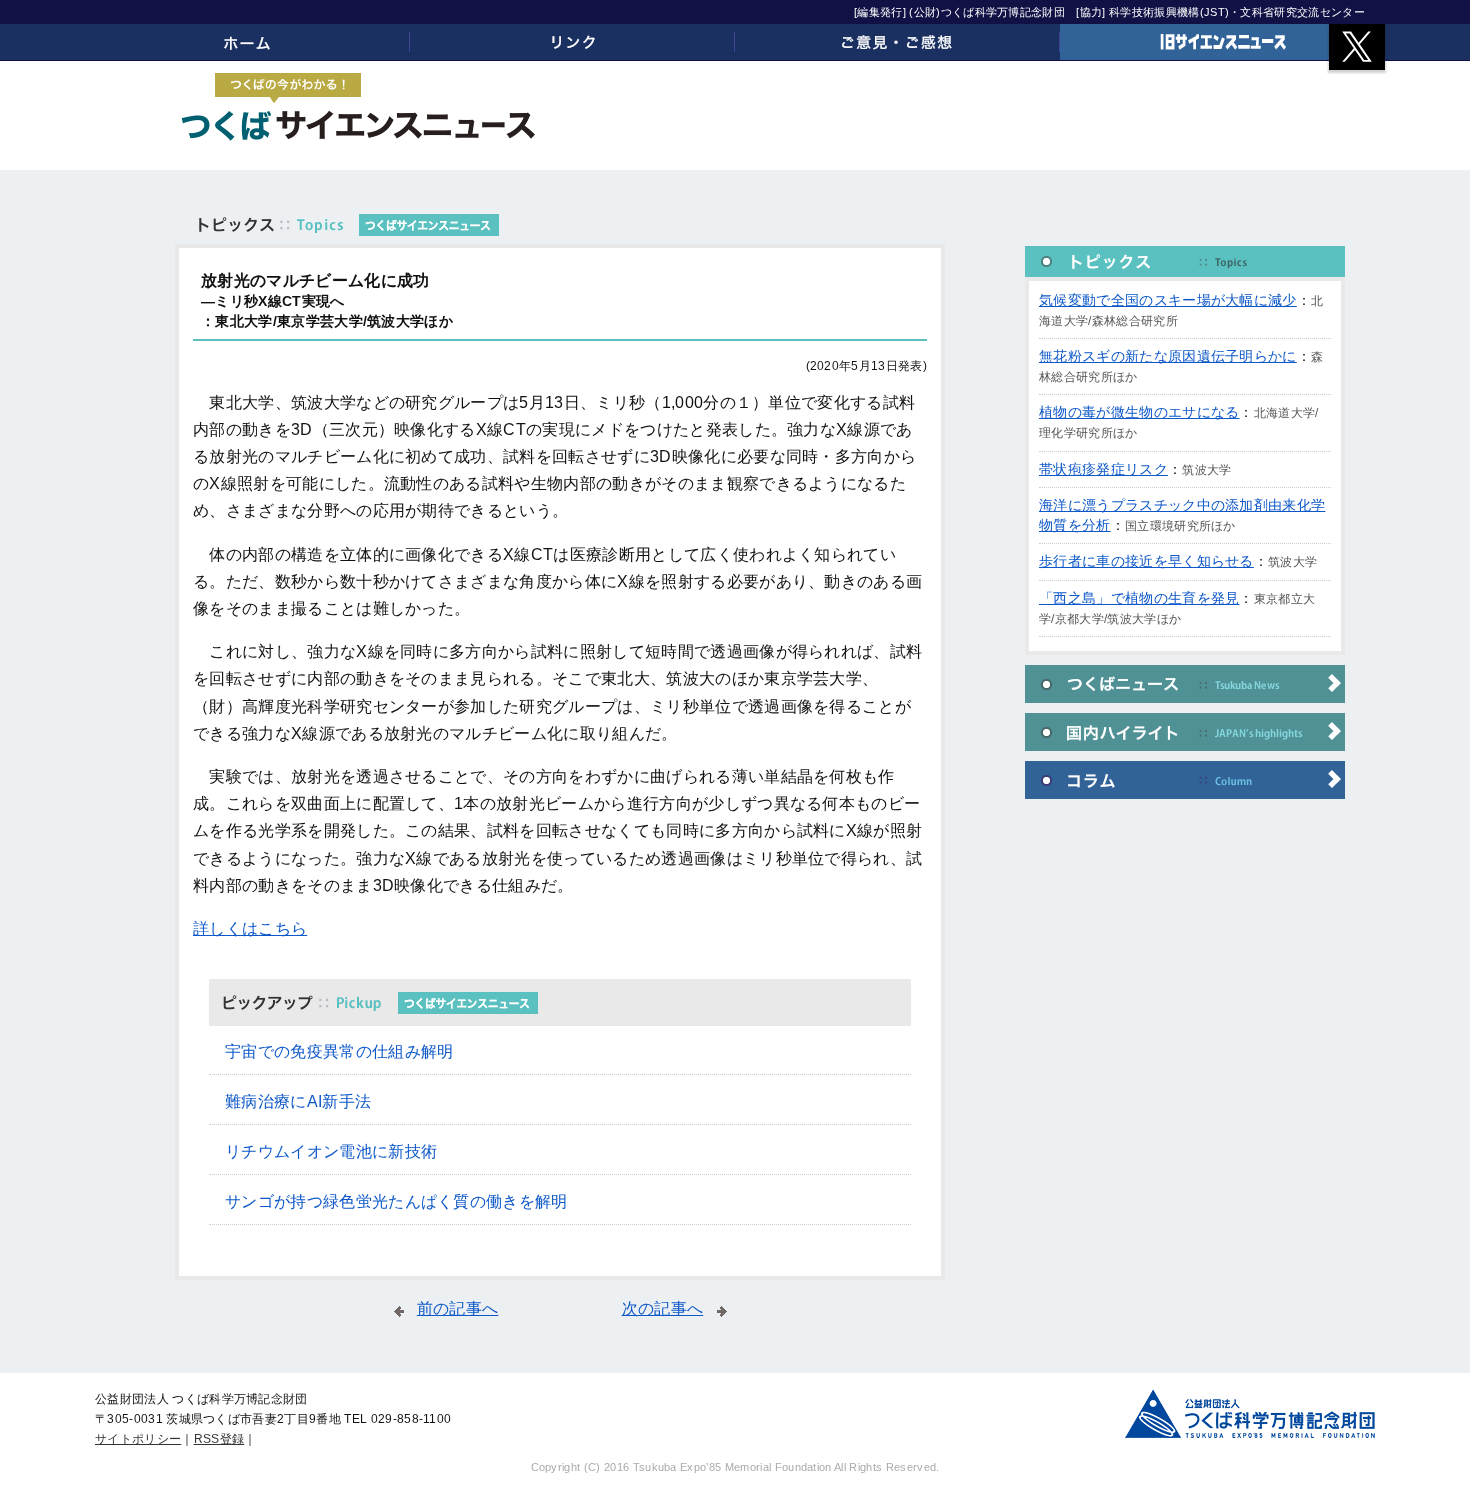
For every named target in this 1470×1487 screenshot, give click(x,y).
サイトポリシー (138, 1439)
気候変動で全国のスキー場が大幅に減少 (1168, 300)
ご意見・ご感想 (897, 42)
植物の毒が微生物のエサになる (1139, 412)
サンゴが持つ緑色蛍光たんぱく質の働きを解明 (396, 1201)
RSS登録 (219, 1439)
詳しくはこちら (250, 928)
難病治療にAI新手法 (298, 1101)
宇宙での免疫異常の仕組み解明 (339, 1051)
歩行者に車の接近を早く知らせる (1146, 561)
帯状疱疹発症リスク (1103, 469)
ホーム (247, 42)
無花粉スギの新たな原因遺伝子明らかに (1168, 356)
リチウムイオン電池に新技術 (331, 1151)
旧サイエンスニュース (1222, 42)
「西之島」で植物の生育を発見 (1139, 598)
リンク (572, 42)
